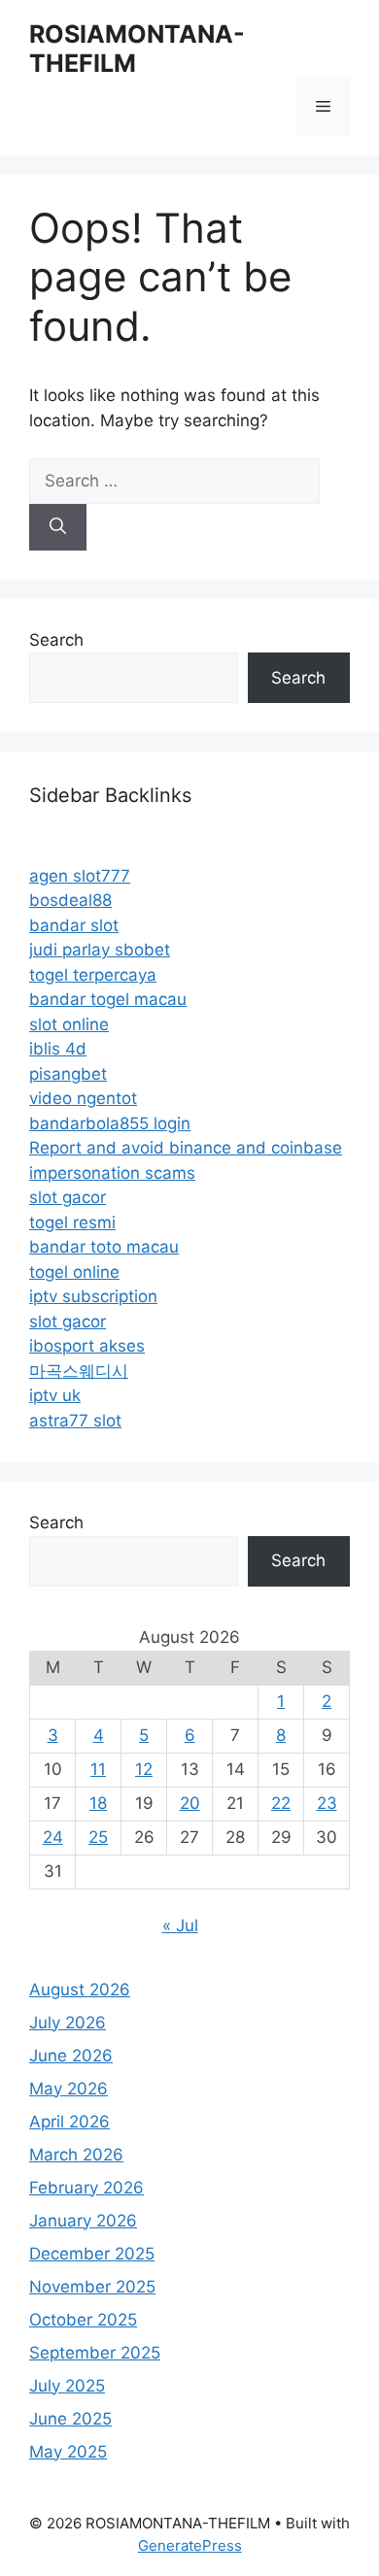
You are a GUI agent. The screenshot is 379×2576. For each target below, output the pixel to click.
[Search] (58, 527)
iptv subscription (93, 1296)
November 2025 (92, 2287)
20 (190, 1803)
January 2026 (83, 2221)
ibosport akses (87, 1346)
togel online (74, 1272)
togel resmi (72, 1222)
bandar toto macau (104, 1247)
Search (56, 640)
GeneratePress (190, 2545)
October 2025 (83, 2320)
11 (98, 1769)
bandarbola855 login (110, 1123)
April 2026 (69, 2122)
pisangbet (68, 1074)
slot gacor (68, 1197)
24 (53, 1837)
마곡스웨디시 (79, 1371)
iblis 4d (58, 1049)
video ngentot (83, 1098)
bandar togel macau (108, 999)
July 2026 (68, 2023)
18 (98, 1803)
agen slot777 (80, 876)
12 (144, 1769)
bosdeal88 (70, 900)
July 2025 (67, 2386)
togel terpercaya (93, 975)
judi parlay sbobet (100, 950)
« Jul (180, 1925)
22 (281, 1803)
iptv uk (55, 1395)
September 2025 (95, 2353)
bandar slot (74, 925)
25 (98, 1837)
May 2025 (68, 2452)
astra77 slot (75, 1421)
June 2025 (70, 2419)
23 (327, 1803)
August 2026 (80, 1990)
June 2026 (71, 2056)
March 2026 (76, 2155)
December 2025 (92, 2254)
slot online (69, 1024)
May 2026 (69, 2089)
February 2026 (86, 2188)
